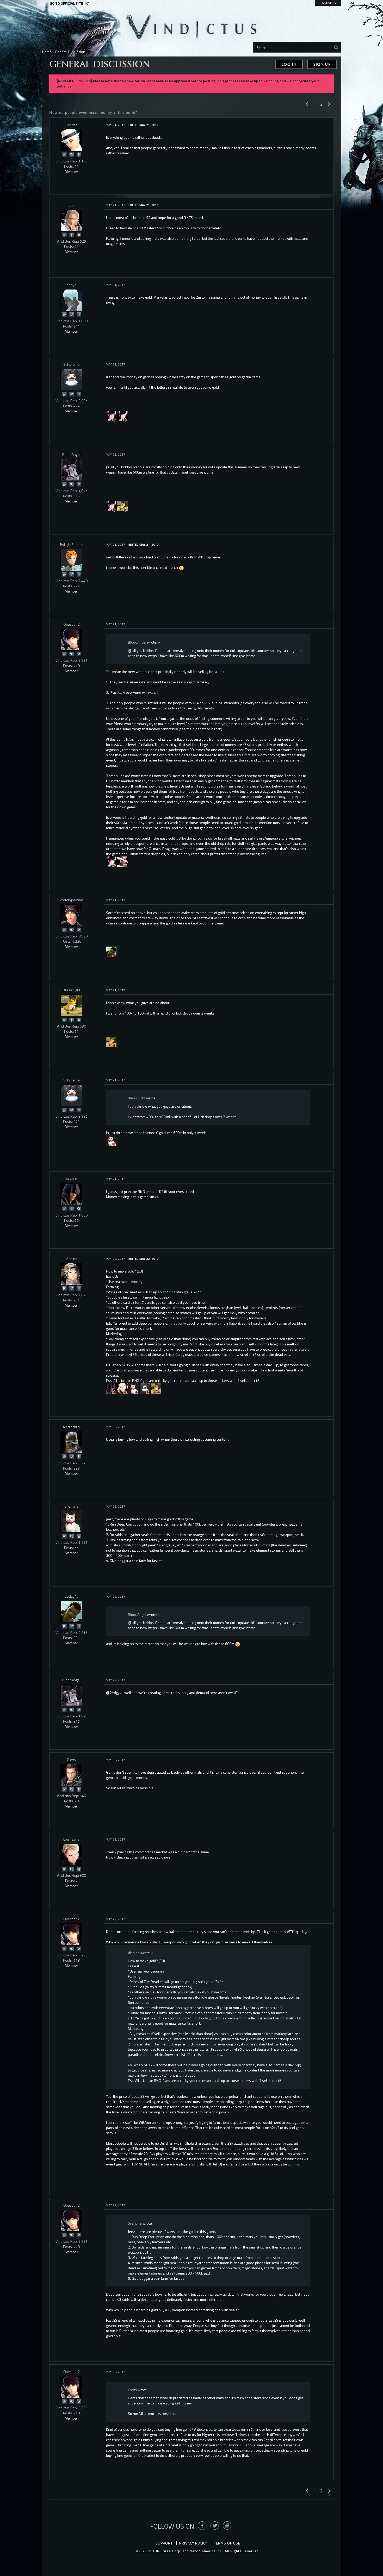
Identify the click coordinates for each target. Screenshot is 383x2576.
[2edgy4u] (111, 951)
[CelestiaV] (111, 416)
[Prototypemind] (71, 915)
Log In (289, 64)
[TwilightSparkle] (71, 560)
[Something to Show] (64, 314)
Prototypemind (71, 900)
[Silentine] (134, 1388)
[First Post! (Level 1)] (79, 1869)
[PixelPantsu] (122, 861)
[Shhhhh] (71, 484)
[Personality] (79, 154)
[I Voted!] (64, 154)
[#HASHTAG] (79, 234)
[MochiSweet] (122, 416)
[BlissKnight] (71, 1005)
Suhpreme (72, 364)
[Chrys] (71, 1775)
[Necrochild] (71, 1442)
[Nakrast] (71, 1194)
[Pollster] (79, 314)
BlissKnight (72, 990)
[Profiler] (71, 1208)
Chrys (71, 1759)
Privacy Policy (193, 2543)
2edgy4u (72, 1596)
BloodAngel (71, 454)
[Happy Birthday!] (79, 1536)
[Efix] (71, 221)
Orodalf (72, 125)
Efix (71, 205)
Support (164, 2543)
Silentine (72, 1506)
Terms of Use (227, 2543)
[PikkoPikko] (145, 1388)
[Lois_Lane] (71, 1855)
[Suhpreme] (71, 380)
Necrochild (71, 1427)
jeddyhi (72, 285)
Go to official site (66, 3)
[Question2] (71, 640)
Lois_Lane (71, 1839)
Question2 (72, 624)
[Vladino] (71, 1274)
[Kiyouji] (122, 506)
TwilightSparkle (72, 544)
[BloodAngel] (71, 470)
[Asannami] (122, 1388)
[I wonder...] (71, 154)
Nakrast (71, 1179)
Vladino (72, 1259)
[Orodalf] (71, 140)
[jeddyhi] (71, 300)
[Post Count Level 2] (79, 1020)
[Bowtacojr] (111, 1140)
